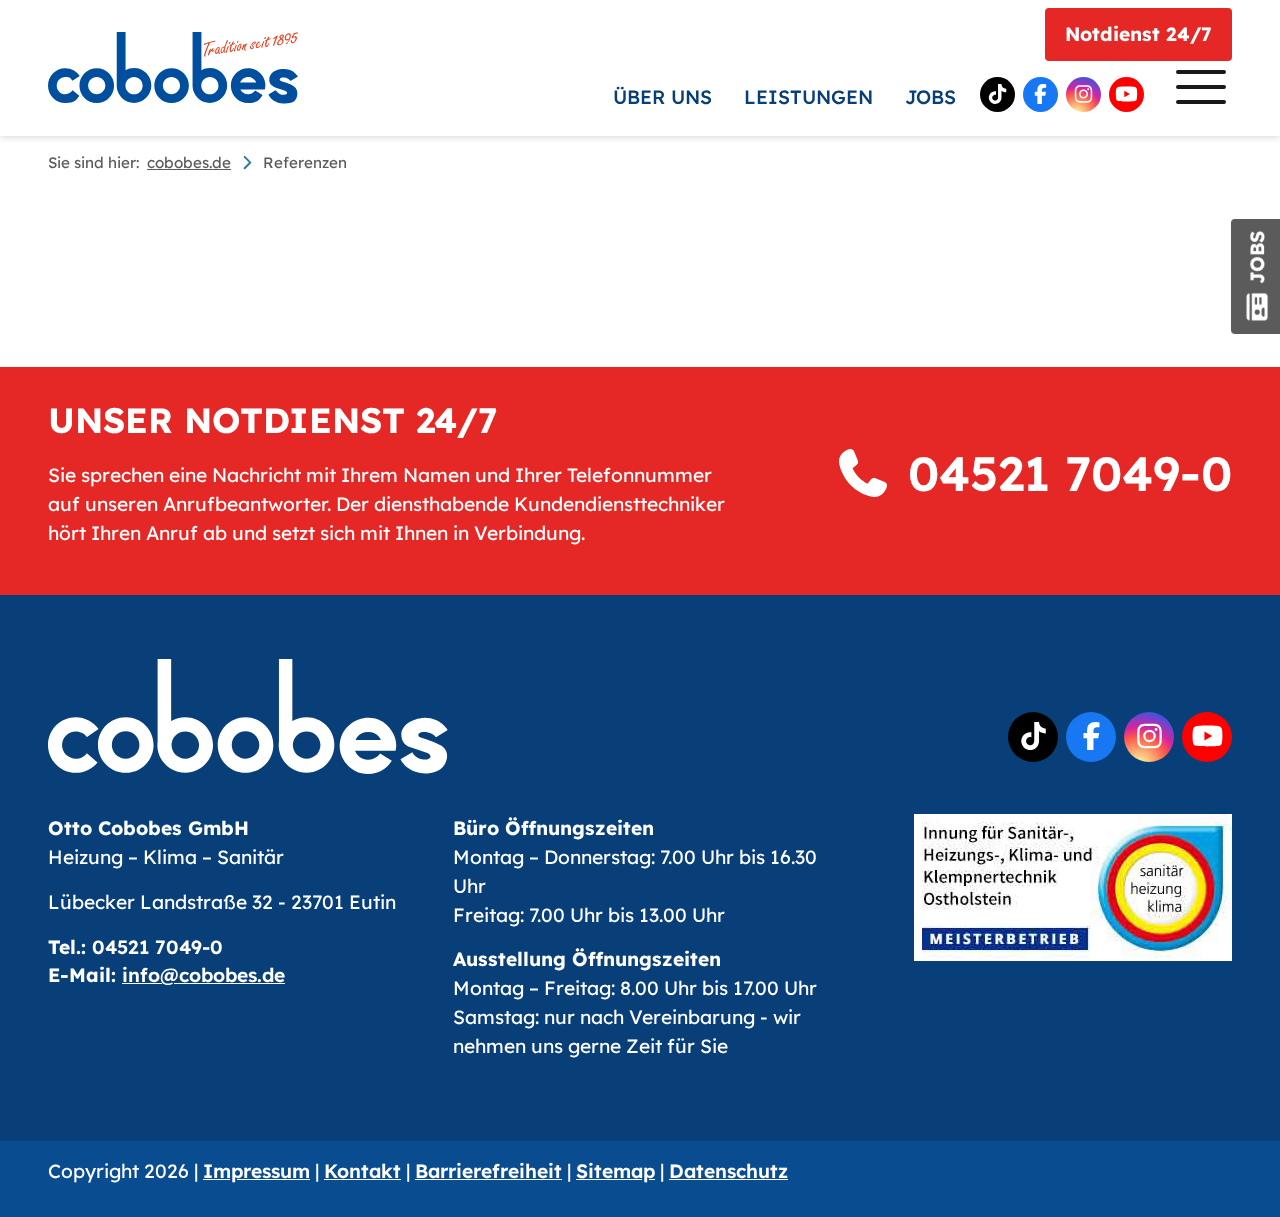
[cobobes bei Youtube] (1126, 94)
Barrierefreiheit (488, 1171)
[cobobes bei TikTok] (997, 94)
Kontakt (362, 1171)
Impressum (256, 1171)
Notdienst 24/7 (1138, 34)
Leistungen (808, 97)
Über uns (662, 97)
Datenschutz (728, 1171)
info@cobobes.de (203, 975)
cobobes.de (189, 162)
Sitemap (615, 1171)
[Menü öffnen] (1196, 92)
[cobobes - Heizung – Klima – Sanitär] (173, 68)
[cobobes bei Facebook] (1040, 94)
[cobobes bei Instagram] (1083, 94)
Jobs (930, 97)
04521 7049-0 (1062, 473)
